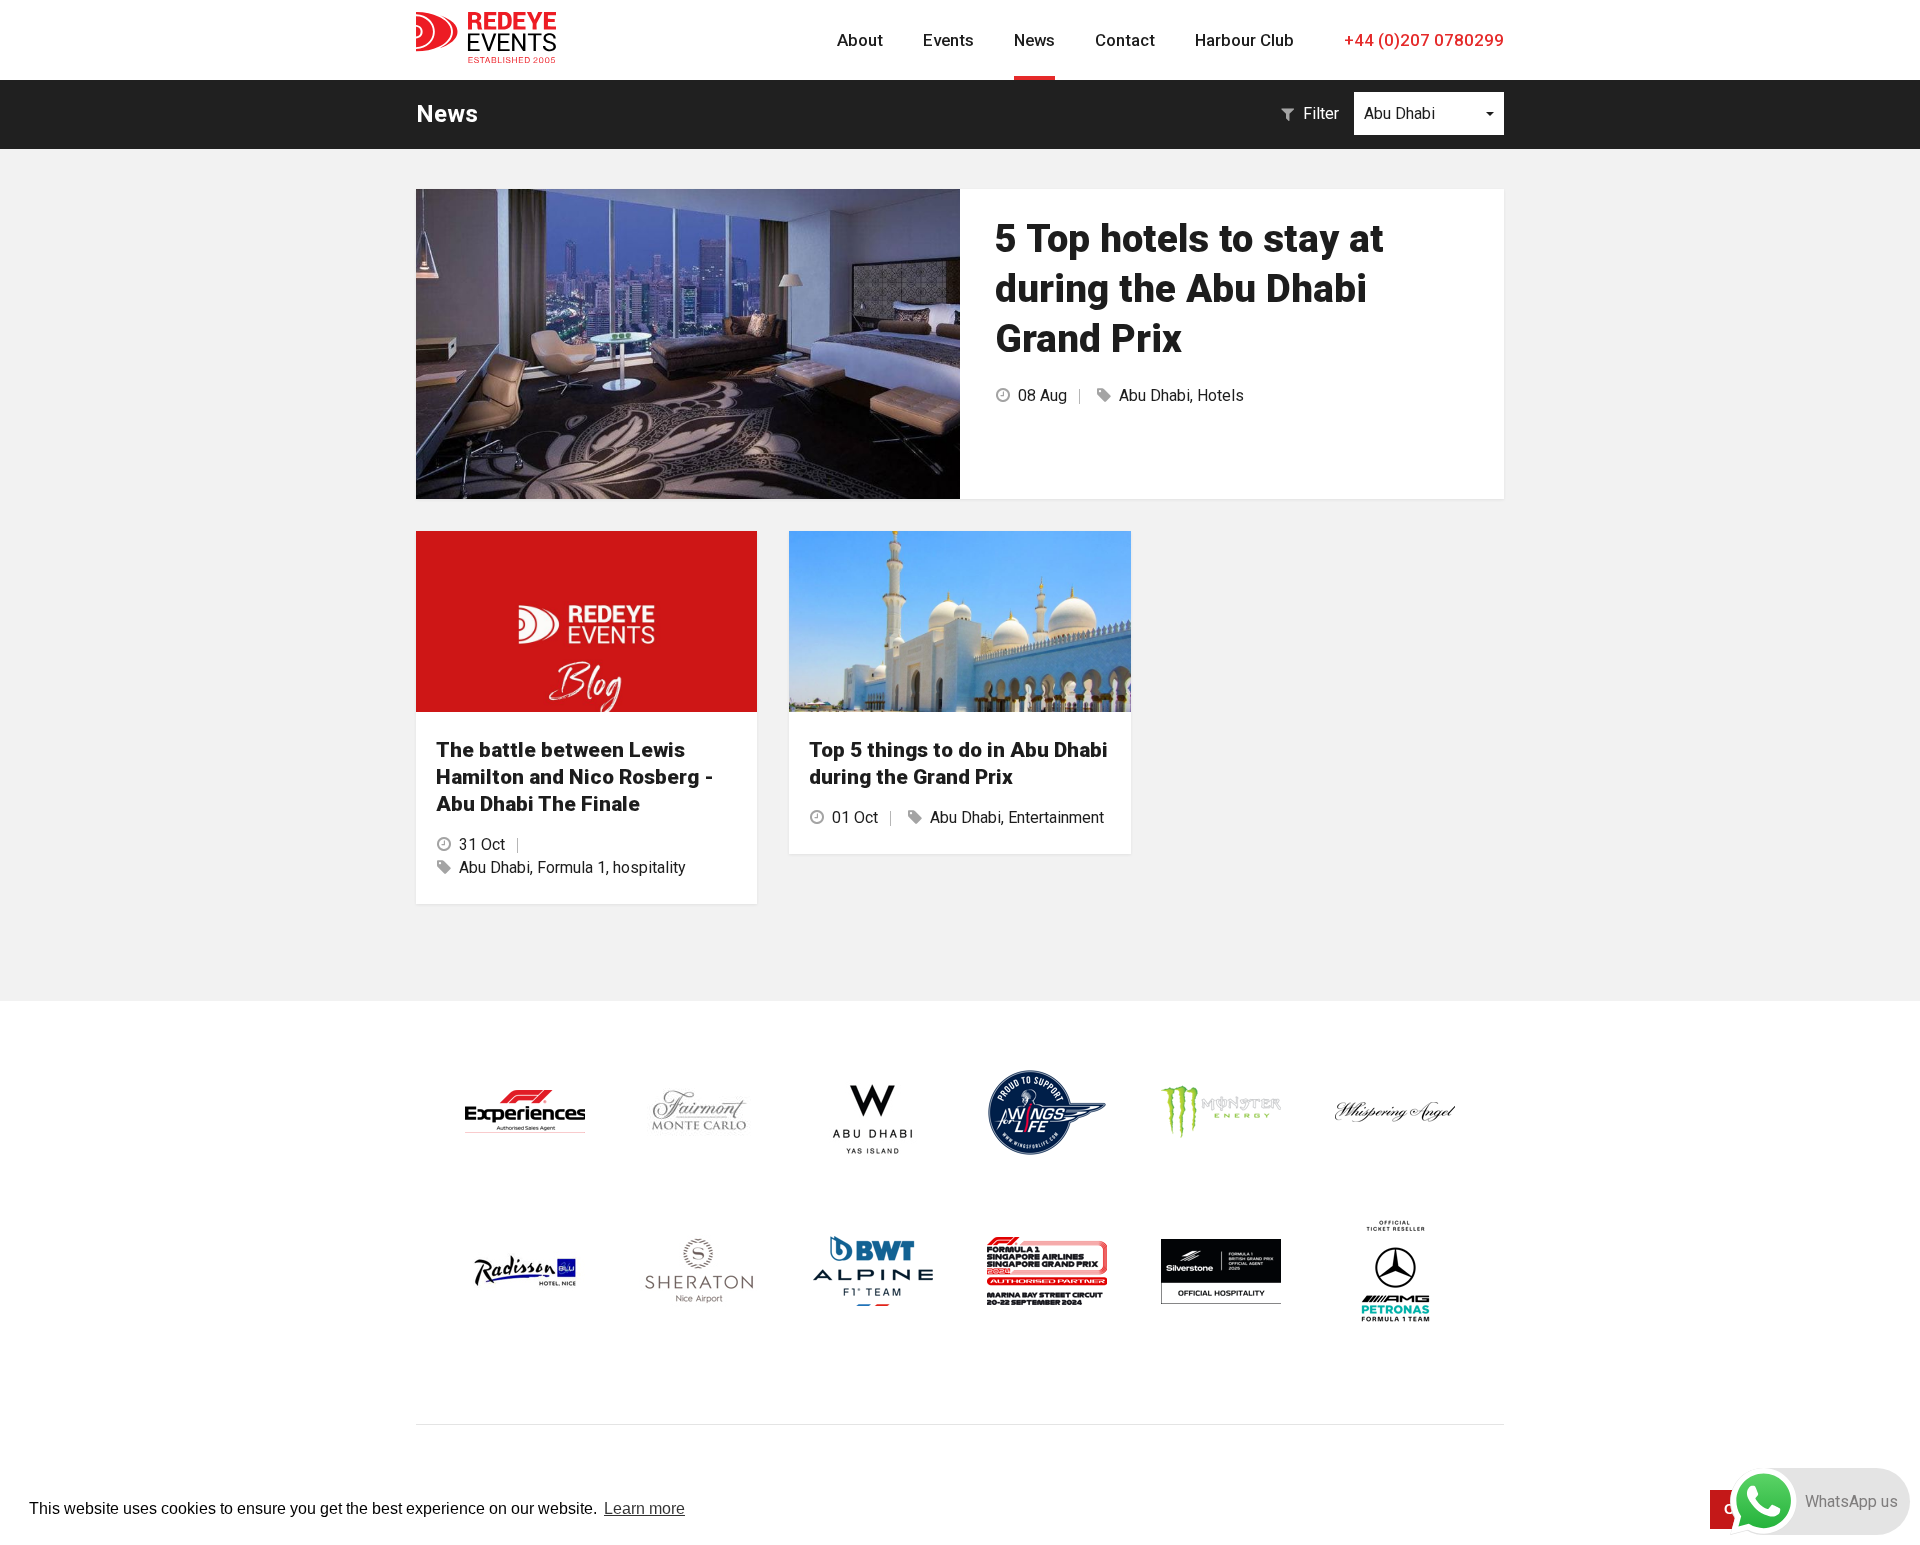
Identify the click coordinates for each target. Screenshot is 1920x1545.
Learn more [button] (644, 1508)
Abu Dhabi (1399, 113)
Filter (1321, 113)
